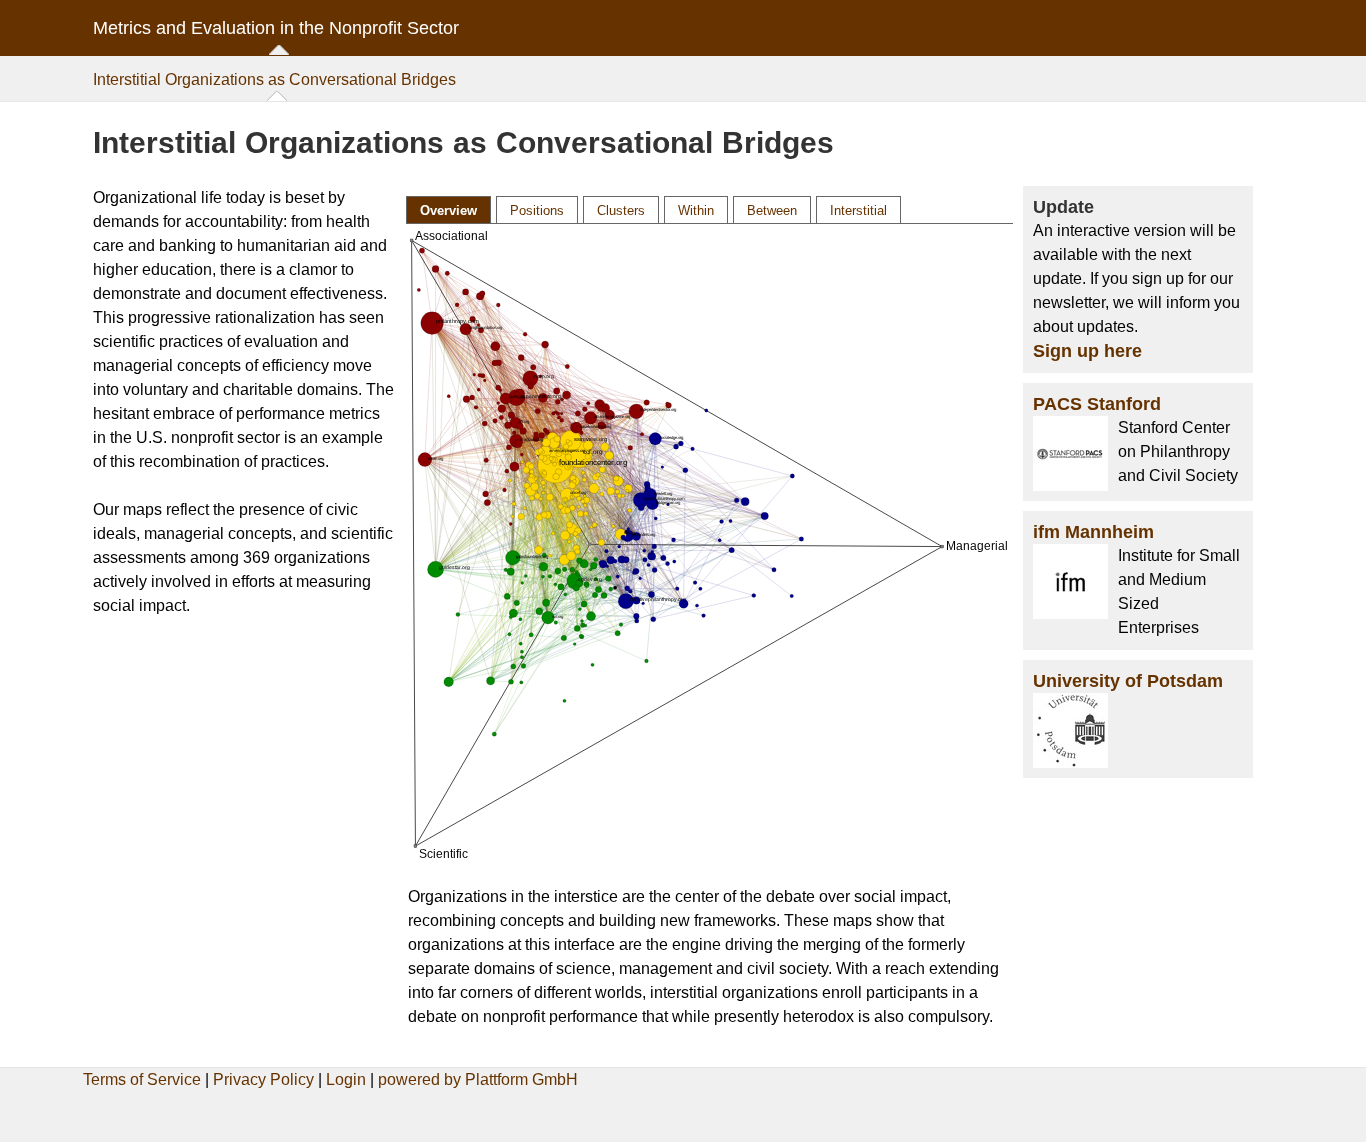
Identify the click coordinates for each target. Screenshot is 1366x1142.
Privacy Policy (263, 1079)
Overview (448, 210)
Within (696, 210)
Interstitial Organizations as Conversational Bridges (274, 79)
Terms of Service (142, 1079)
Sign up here (1087, 351)
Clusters (621, 210)
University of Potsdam (1128, 681)
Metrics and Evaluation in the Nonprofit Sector (276, 28)
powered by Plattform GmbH (478, 1079)
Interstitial (858, 210)
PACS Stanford (1097, 404)
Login (346, 1079)
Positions (537, 210)
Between (772, 210)
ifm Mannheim (1093, 532)
